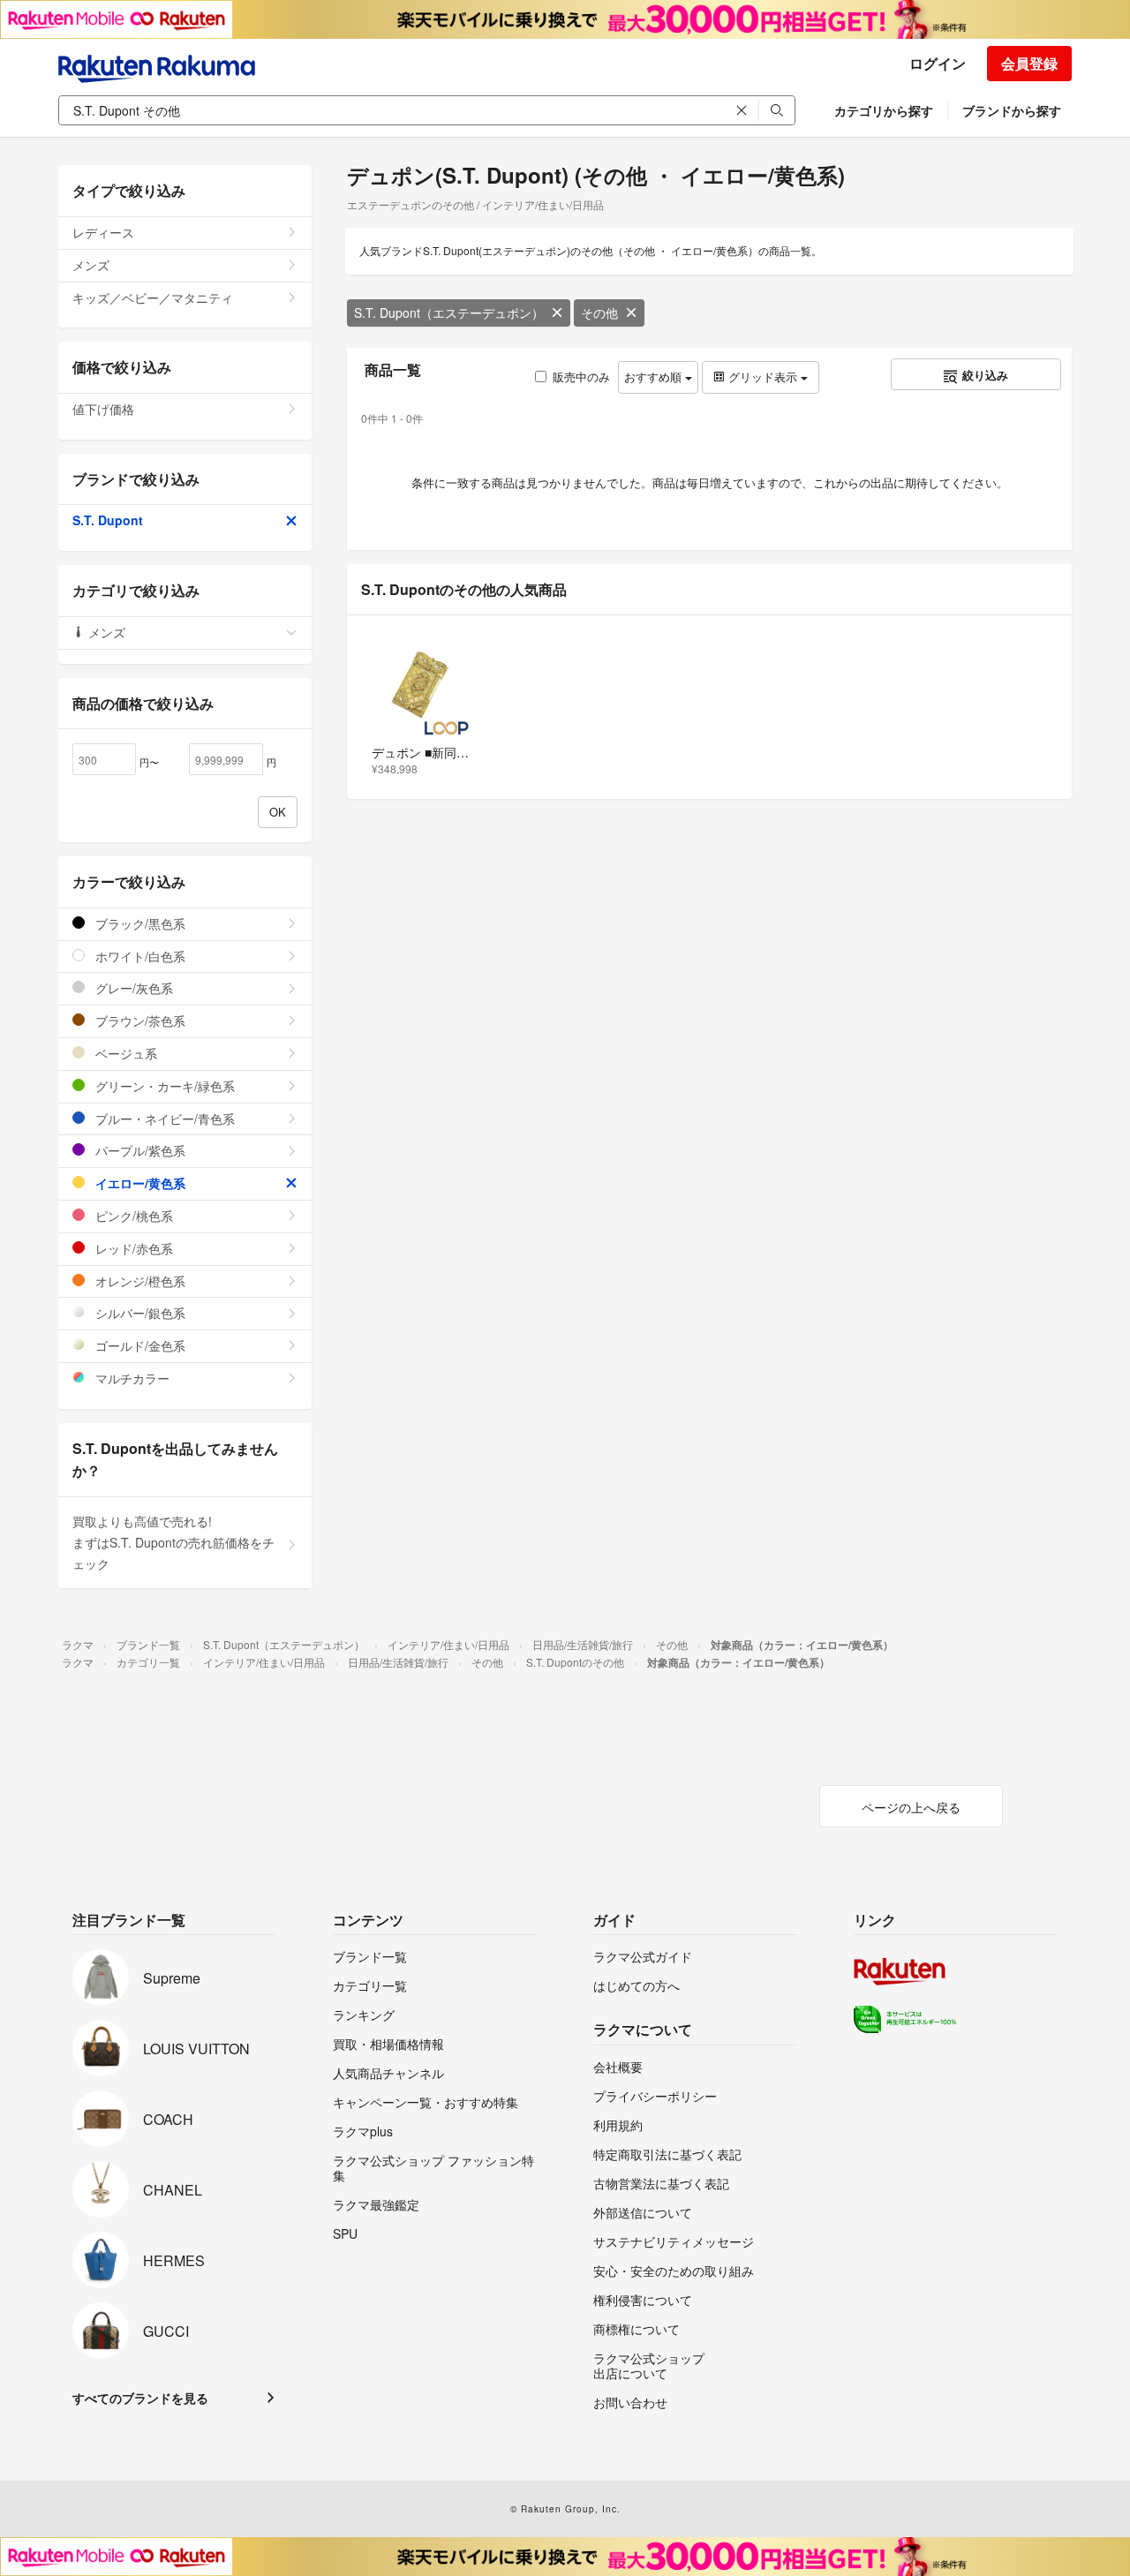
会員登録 (1029, 63)
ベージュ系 (124, 1053)
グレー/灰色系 (132, 988)
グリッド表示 (763, 377)
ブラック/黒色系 (139, 923)
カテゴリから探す (884, 110)
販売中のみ (581, 377)
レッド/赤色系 (132, 1248)
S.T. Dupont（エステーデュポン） (449, 313)
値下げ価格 (103, 409)
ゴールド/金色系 (139, 1345)
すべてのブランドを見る (140, 2398)
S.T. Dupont (108, 520)
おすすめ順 (655, 377)
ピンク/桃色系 (132, 1216)
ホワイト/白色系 (139, 956)
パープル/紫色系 (139, 1150)
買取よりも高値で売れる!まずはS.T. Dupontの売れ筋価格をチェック (173, 1542)
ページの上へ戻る (911, 1807)
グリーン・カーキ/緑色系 (163, 1086)
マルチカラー (131, 1378)
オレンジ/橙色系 (139, 1281)
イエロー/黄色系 (139, 1183)
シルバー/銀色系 (139, 1313)
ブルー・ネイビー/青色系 (163, 1119)
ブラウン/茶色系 (139, 1021)
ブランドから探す (1012, 110)
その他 (599, 313)
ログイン (938, 63)
